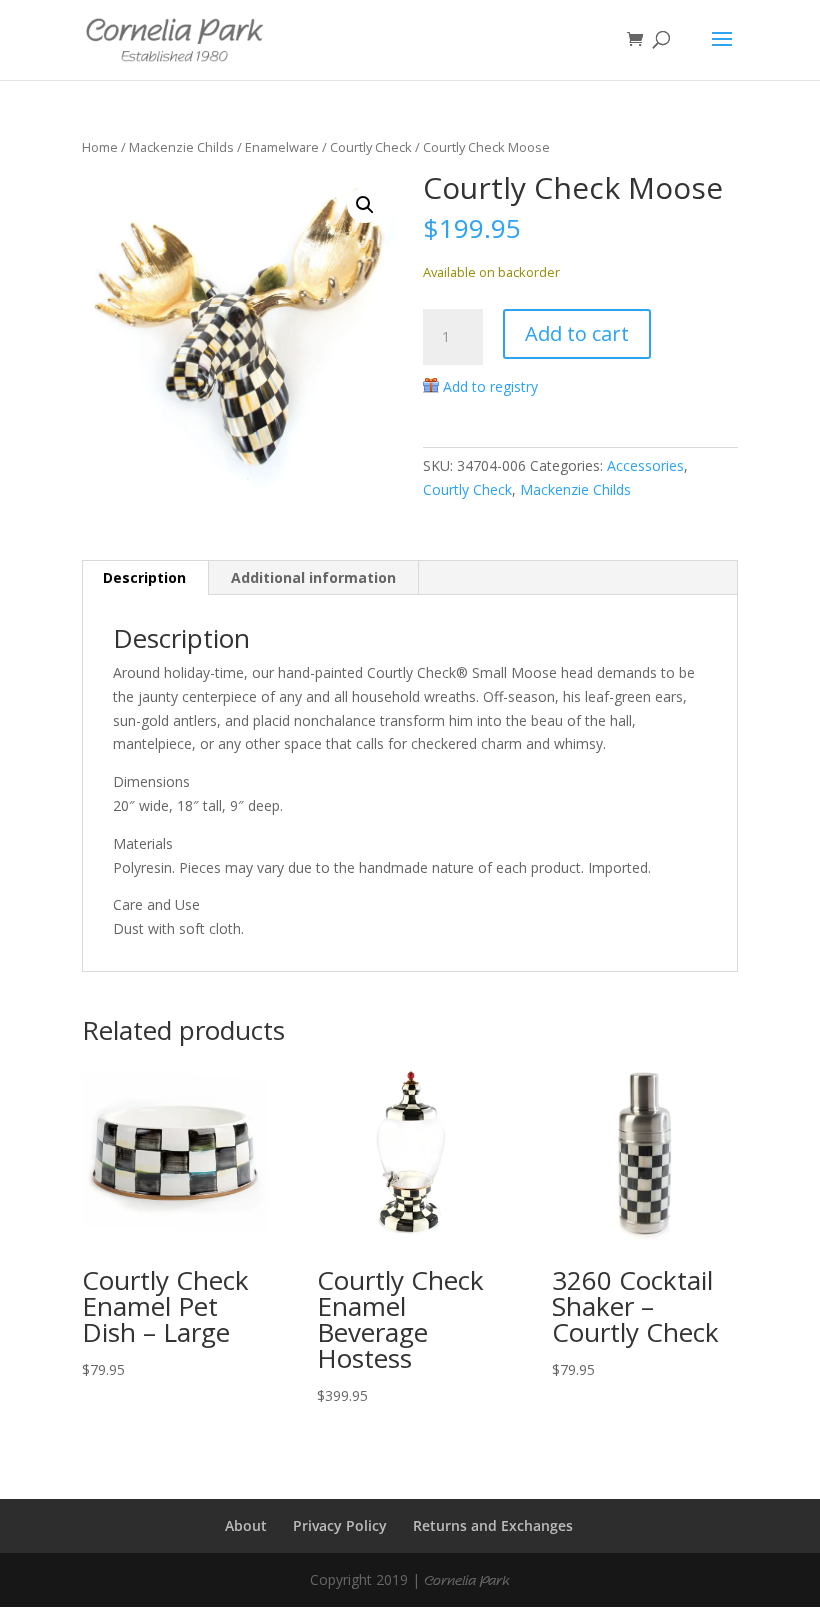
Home (100, 147)
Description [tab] (144, 577)
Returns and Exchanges (493, 1525)
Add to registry (490, 386)
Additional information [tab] (313, 577)
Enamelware (282, 147)
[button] (365, 205)
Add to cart (577, 333)
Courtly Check (371, 147)
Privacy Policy (340, 1525)
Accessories (645, 465)
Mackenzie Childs (181, 147)
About (246, 1525)
